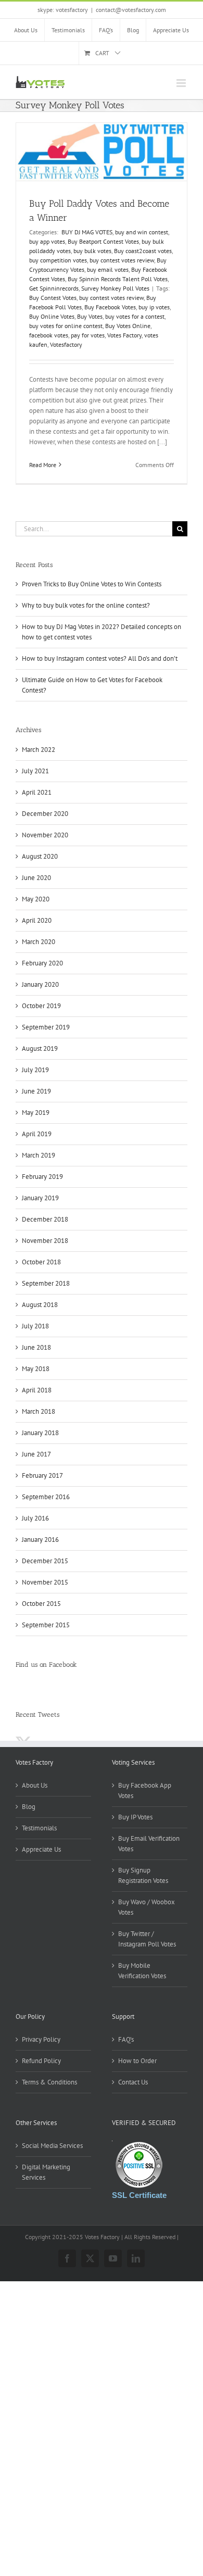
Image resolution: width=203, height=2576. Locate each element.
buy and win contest (142, 232)
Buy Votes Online (128, 326)
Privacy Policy (41, 2039)
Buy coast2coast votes (143, 251)
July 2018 (35, 1326)
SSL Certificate (139, 2195)
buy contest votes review (122, 260)
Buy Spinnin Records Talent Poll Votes (118, 279)
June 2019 (36, 1091)
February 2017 (42, 1475)
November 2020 (45, 835)
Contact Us (133, 2082)
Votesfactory (66, 344)
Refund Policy (41, 2061)
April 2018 (37, 1390)
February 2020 (42, 963)
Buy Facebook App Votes (145, 1790)
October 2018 (41, 1262)
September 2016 (46, 1497)
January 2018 (40, 1433)
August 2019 (40, 1048)
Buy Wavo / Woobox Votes (147, 1907)
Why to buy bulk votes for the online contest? (86, 605)
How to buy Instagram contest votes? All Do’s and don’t (100, 658)
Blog (29, 1807)
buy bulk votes (92, 251)
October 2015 (41, 1604)
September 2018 (46, 1283)
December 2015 (45, 1561)
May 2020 (36, 899)
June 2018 (36, 1347)
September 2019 (46, 1027)
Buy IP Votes (135, 1817)
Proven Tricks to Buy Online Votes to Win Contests (92, 584)
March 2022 (39, 750)
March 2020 (39, 942)
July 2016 (35, 1518)
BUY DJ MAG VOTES (86, 232)
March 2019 (39, 1155)
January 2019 (40, 1198)
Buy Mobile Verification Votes (142, 1971)
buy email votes (108, 269)
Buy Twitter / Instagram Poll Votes (147, 1939)
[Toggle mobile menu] (182, 83)
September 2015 (46, 1625)
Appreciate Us (41, 1849)
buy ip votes (154, 307)
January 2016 (40, 1540)
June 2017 (36, 1454)
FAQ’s (126, 2039)
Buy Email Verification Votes (149, 1844)
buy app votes (47, 241)
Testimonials (39, 1828)
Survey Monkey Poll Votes (115, 288)
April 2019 (37, 1134)
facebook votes (49, 335)
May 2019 (36, 1113)
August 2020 (40, 856)
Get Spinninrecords (54, 288)
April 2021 (37, 792)
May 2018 (36, 1369)
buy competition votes (58, 260)
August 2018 (40, 1305)
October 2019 (41, 1006)
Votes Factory (124, 335)
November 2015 (45, 1582)
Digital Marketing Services (46, 2172)
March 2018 (39, 1411)
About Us (35, 1785)
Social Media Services (52, 2146)
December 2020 (45, 814)
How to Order (137, 2061)
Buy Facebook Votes (110, 307)
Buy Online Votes (52, 316)
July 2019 (35, 1070)
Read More (43, 465)
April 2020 (37, 920)
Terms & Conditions (49, 2082)
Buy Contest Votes (53, 298)
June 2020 (36, 878)
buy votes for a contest (135, 316)
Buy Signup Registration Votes (143, 1875)
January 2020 (40, 984)
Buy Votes (90, 316)
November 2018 (45, 1241)
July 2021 (35, 771)
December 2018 (45, 1219)
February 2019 (42, 1177)
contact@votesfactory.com (131, 10)
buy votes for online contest (66, 326)
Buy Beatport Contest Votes (103, 241)
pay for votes (88, 335)
